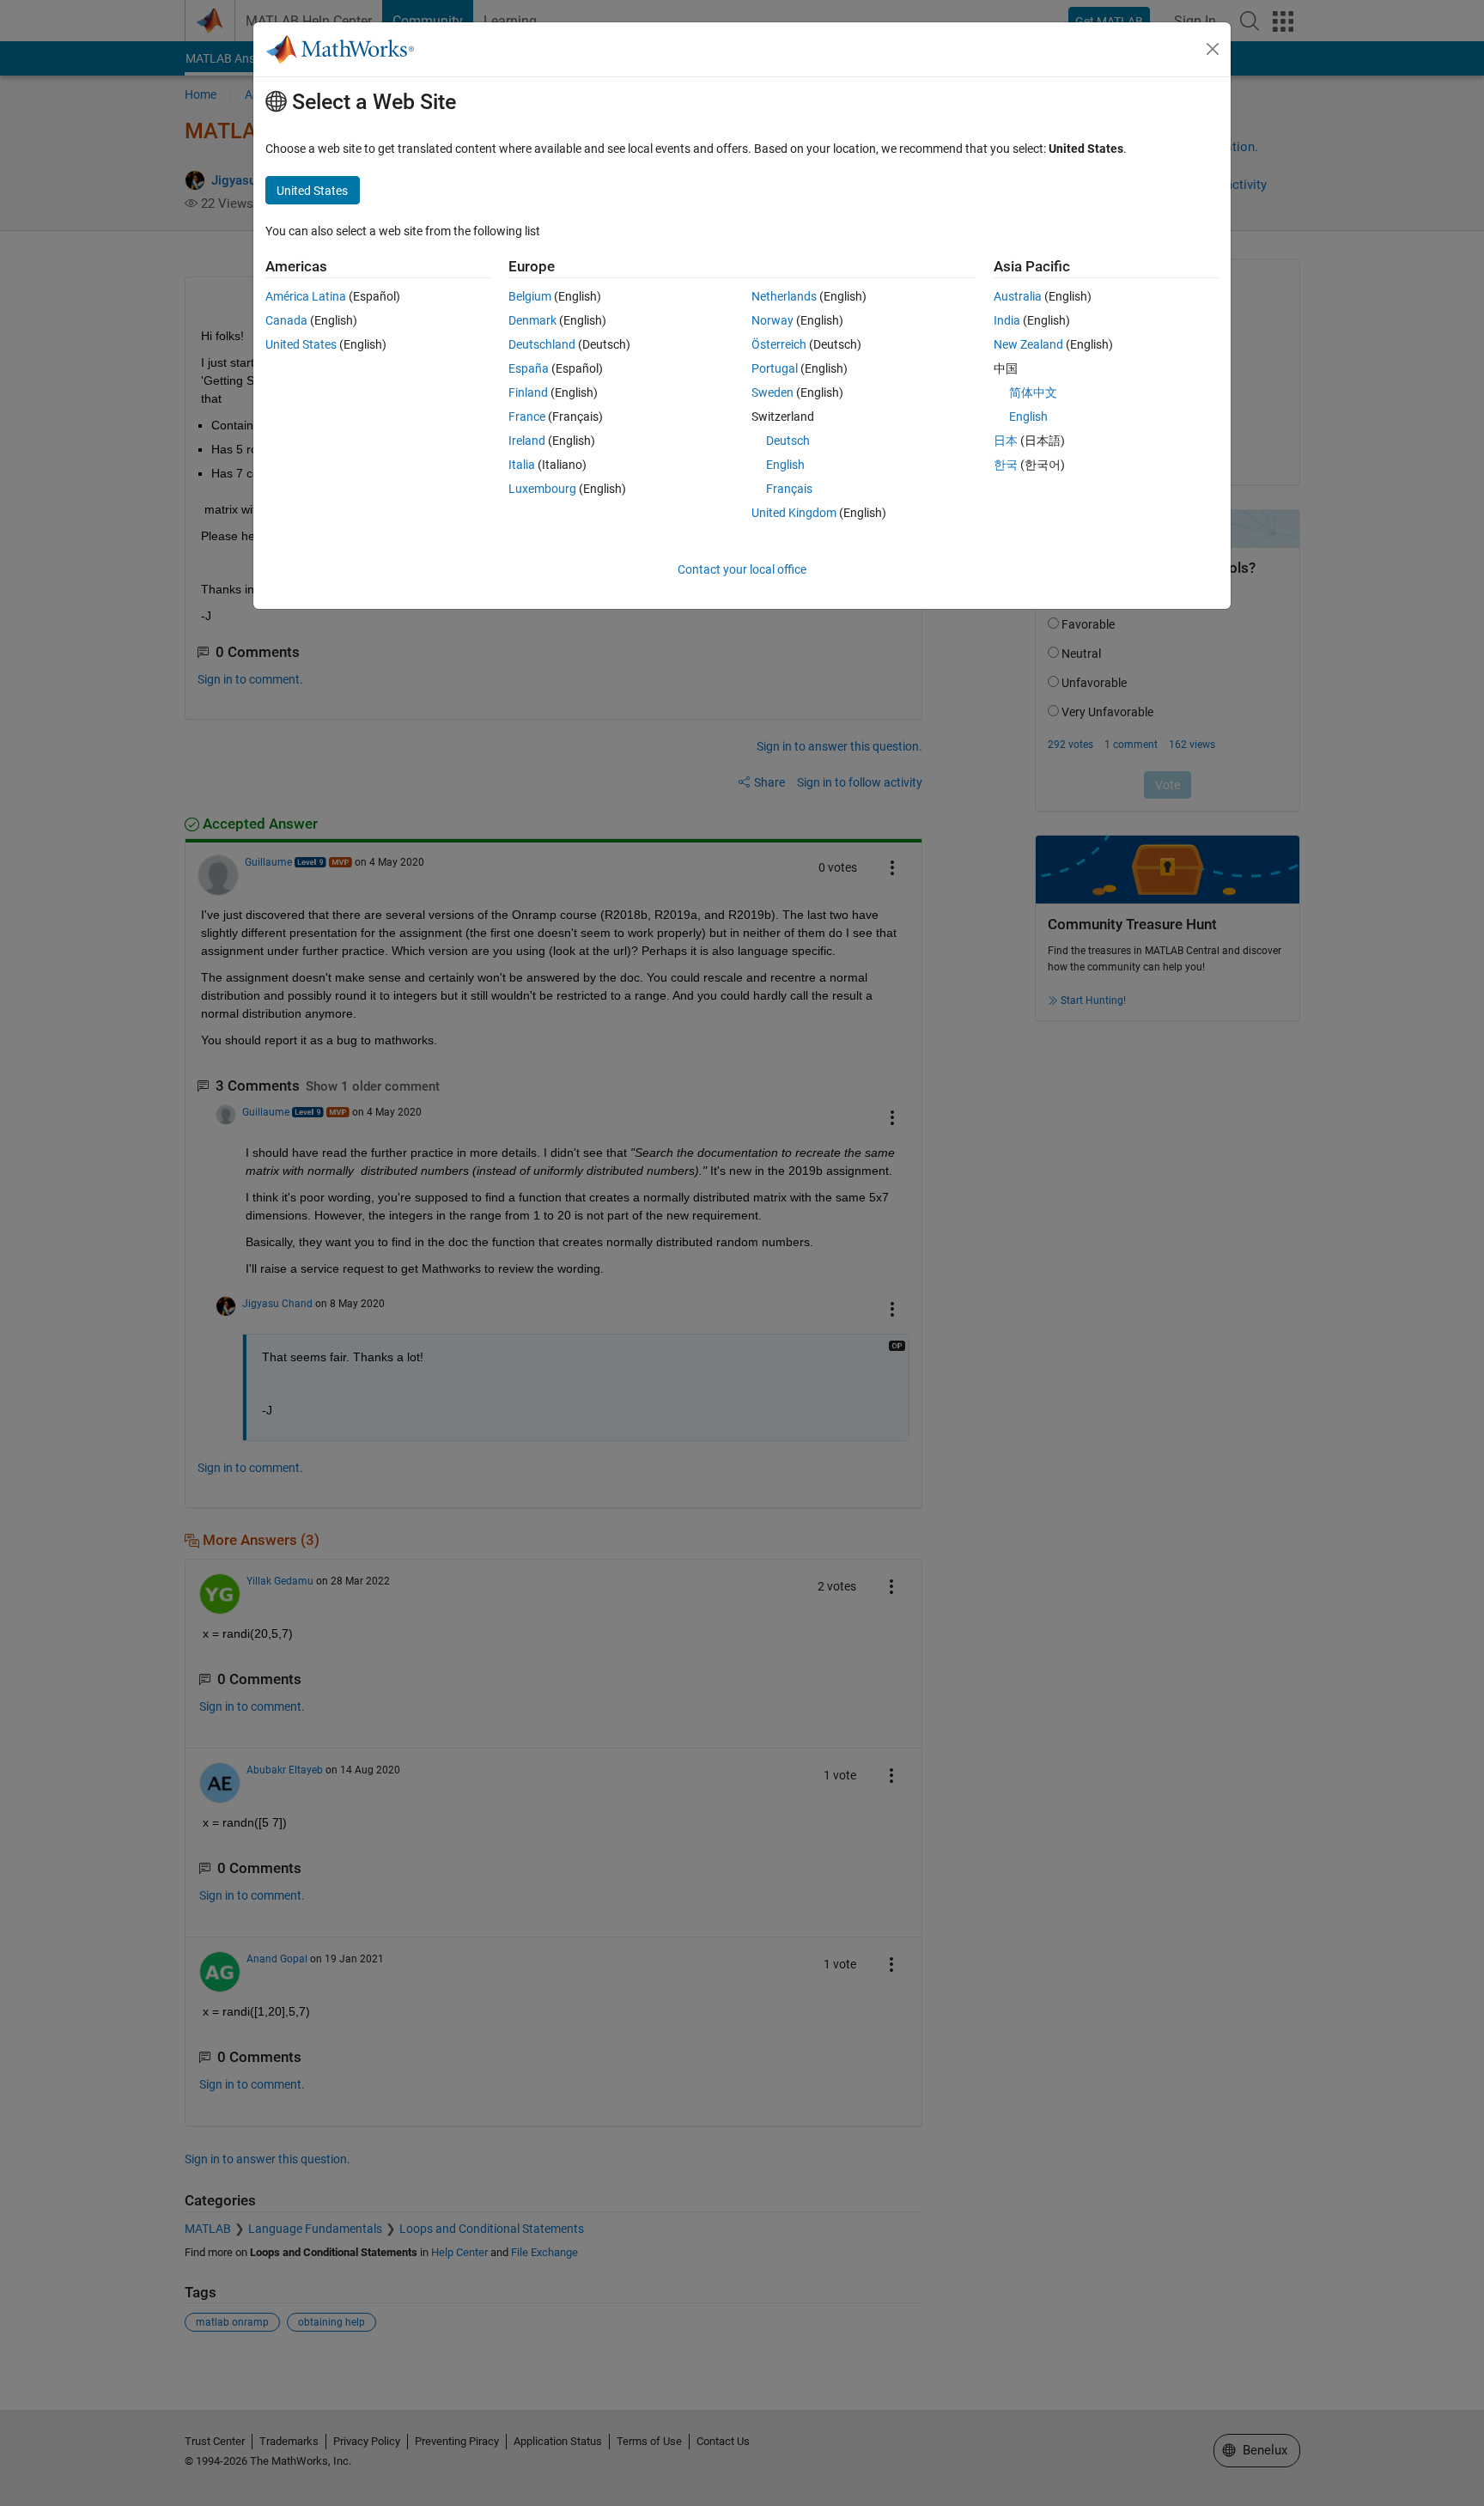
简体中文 (1033, 392)
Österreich (779, 344)
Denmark (532, 320)
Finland (528, 392)
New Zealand (1028, 344)
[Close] (1213, 49)
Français (789, 489)
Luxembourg (542, 489)
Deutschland (542, 344)
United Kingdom (794, 513)
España (529, 368)
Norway (772, 320)
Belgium (530, 296)
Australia (1018, 296)
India (1007, 320)
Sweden (772, 392)
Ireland (527, 441)
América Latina (306, 296)
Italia (522, 465)
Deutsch (788, 441)
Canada (286, 320)
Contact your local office (742, 569)
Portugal (775, 368)
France (527, 417)
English (785, 465)
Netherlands (784, 296)
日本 (1006, 441)
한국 (1006, 465)
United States (301, 344)
